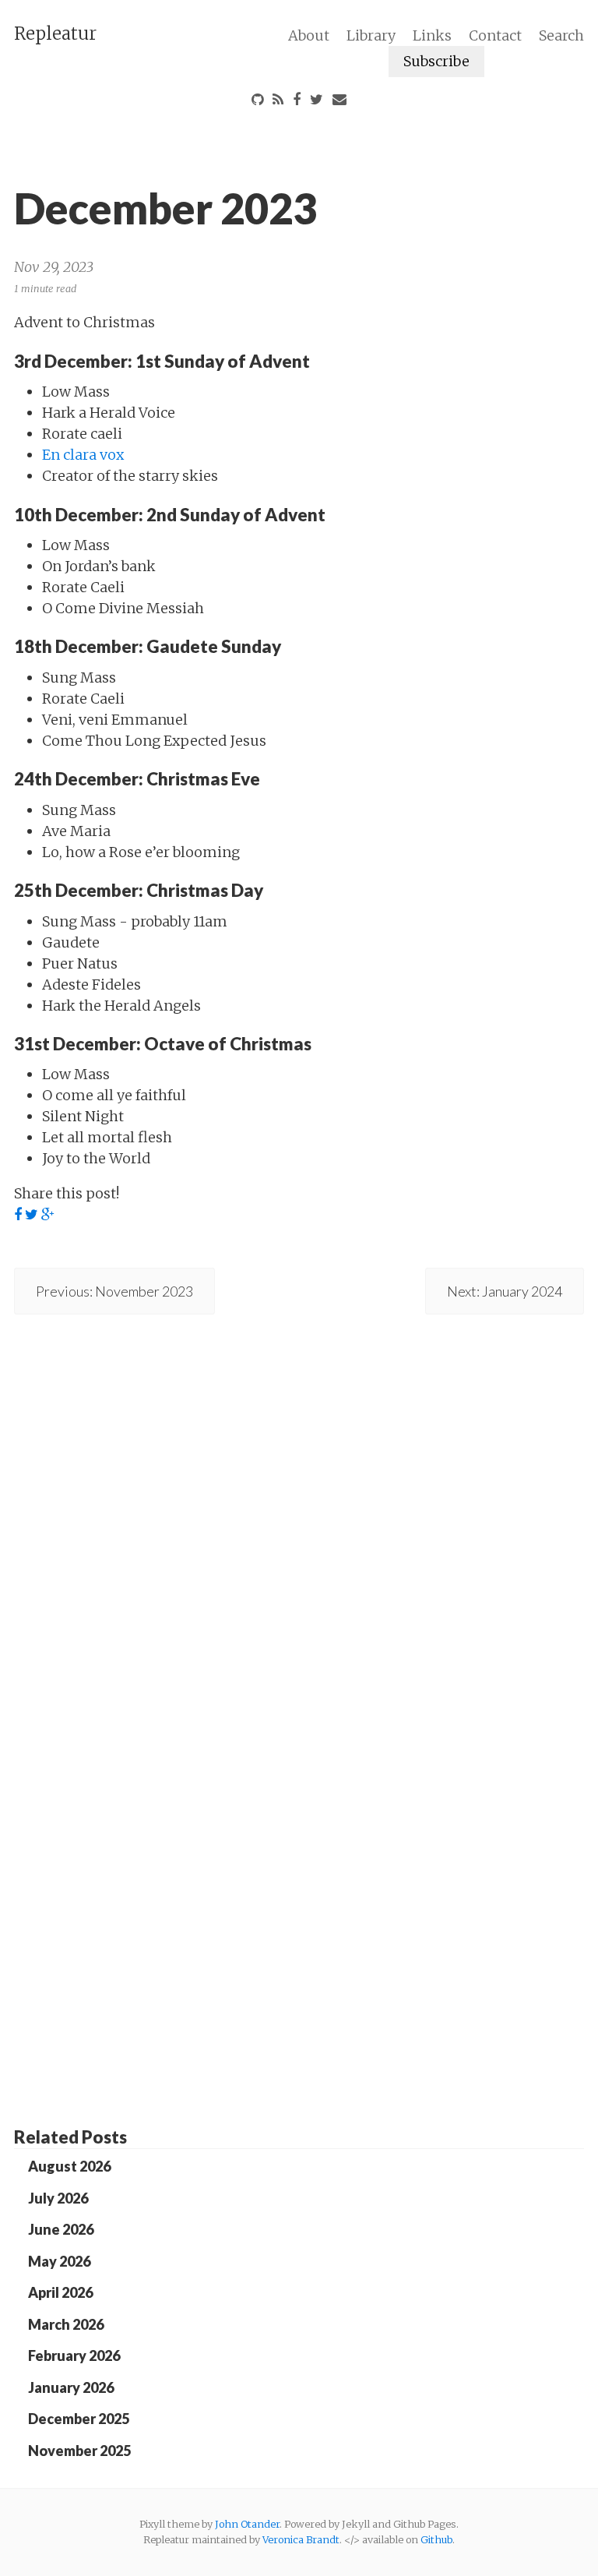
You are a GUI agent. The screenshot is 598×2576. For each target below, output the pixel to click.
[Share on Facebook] (18, 1215)
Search (561, 35)
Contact (495, 35)
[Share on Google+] (48, 1215)
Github (436, 2539)
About (309, 35)
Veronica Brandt (301, 2539)
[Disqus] (299, 1504)
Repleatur (55, 34)
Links (432, 35)
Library (371, 35)
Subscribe (436, 61)
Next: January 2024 (505, 1291)
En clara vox (83, 455)
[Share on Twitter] (32, 1215)
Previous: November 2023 (114, 1291)
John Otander (247, 2524)
